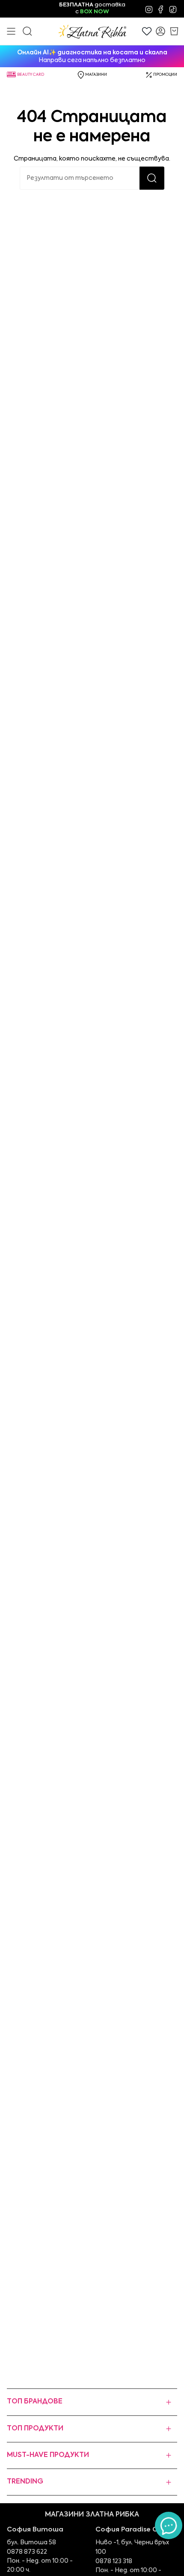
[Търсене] (152, 178)
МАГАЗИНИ (96, 75)
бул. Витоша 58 (31, 2543)
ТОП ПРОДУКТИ (35, 2429)
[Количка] (174, 31)
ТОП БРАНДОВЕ (35, 2402)
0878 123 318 (114, 2561)
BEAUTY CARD (31, 75)
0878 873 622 (27, 2552)
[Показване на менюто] (11, 31)
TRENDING (25, 2482)
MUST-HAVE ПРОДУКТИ (48, 2455)
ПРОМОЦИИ (165, 75)
